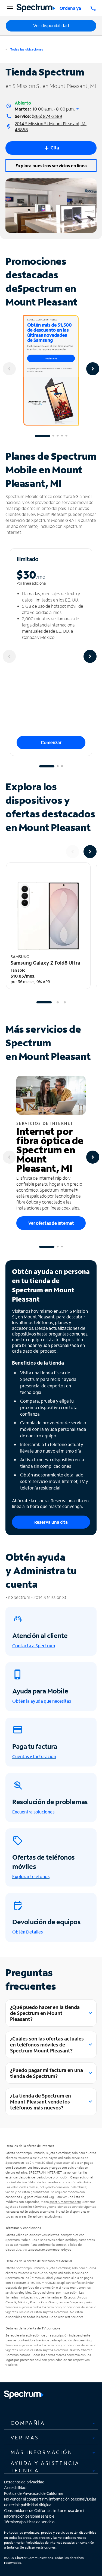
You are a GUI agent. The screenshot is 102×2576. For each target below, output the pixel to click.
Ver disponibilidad (51, 26)
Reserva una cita (51, 1522)
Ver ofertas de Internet (51, 1223)
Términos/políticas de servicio (29, 2522)
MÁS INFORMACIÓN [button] (42, 2452)
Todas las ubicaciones (26, 49)
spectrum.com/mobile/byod (51, 2249)
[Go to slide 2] (58, 1002)
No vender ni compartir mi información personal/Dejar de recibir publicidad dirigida (50, 2502)
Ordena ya (70, 8)
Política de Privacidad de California (33, 2493)
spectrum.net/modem (65, 2202)
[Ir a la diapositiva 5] (66, 436)
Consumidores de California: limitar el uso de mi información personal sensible (44, 2513)
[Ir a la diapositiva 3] (58, 436)
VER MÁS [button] (25, 2438)
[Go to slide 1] (44, 1002)
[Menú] (9, 8)
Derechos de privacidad (24, 2482)
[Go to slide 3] (65, 1002)
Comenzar (51, 742)
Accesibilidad (15, 2488)
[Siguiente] (93, 369)
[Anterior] (9, 369)
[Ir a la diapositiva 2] (53, 436)
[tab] (51, 2423)
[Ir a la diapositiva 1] (42, 436)
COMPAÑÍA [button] (28, 2423)
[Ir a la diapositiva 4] (62, 436)
